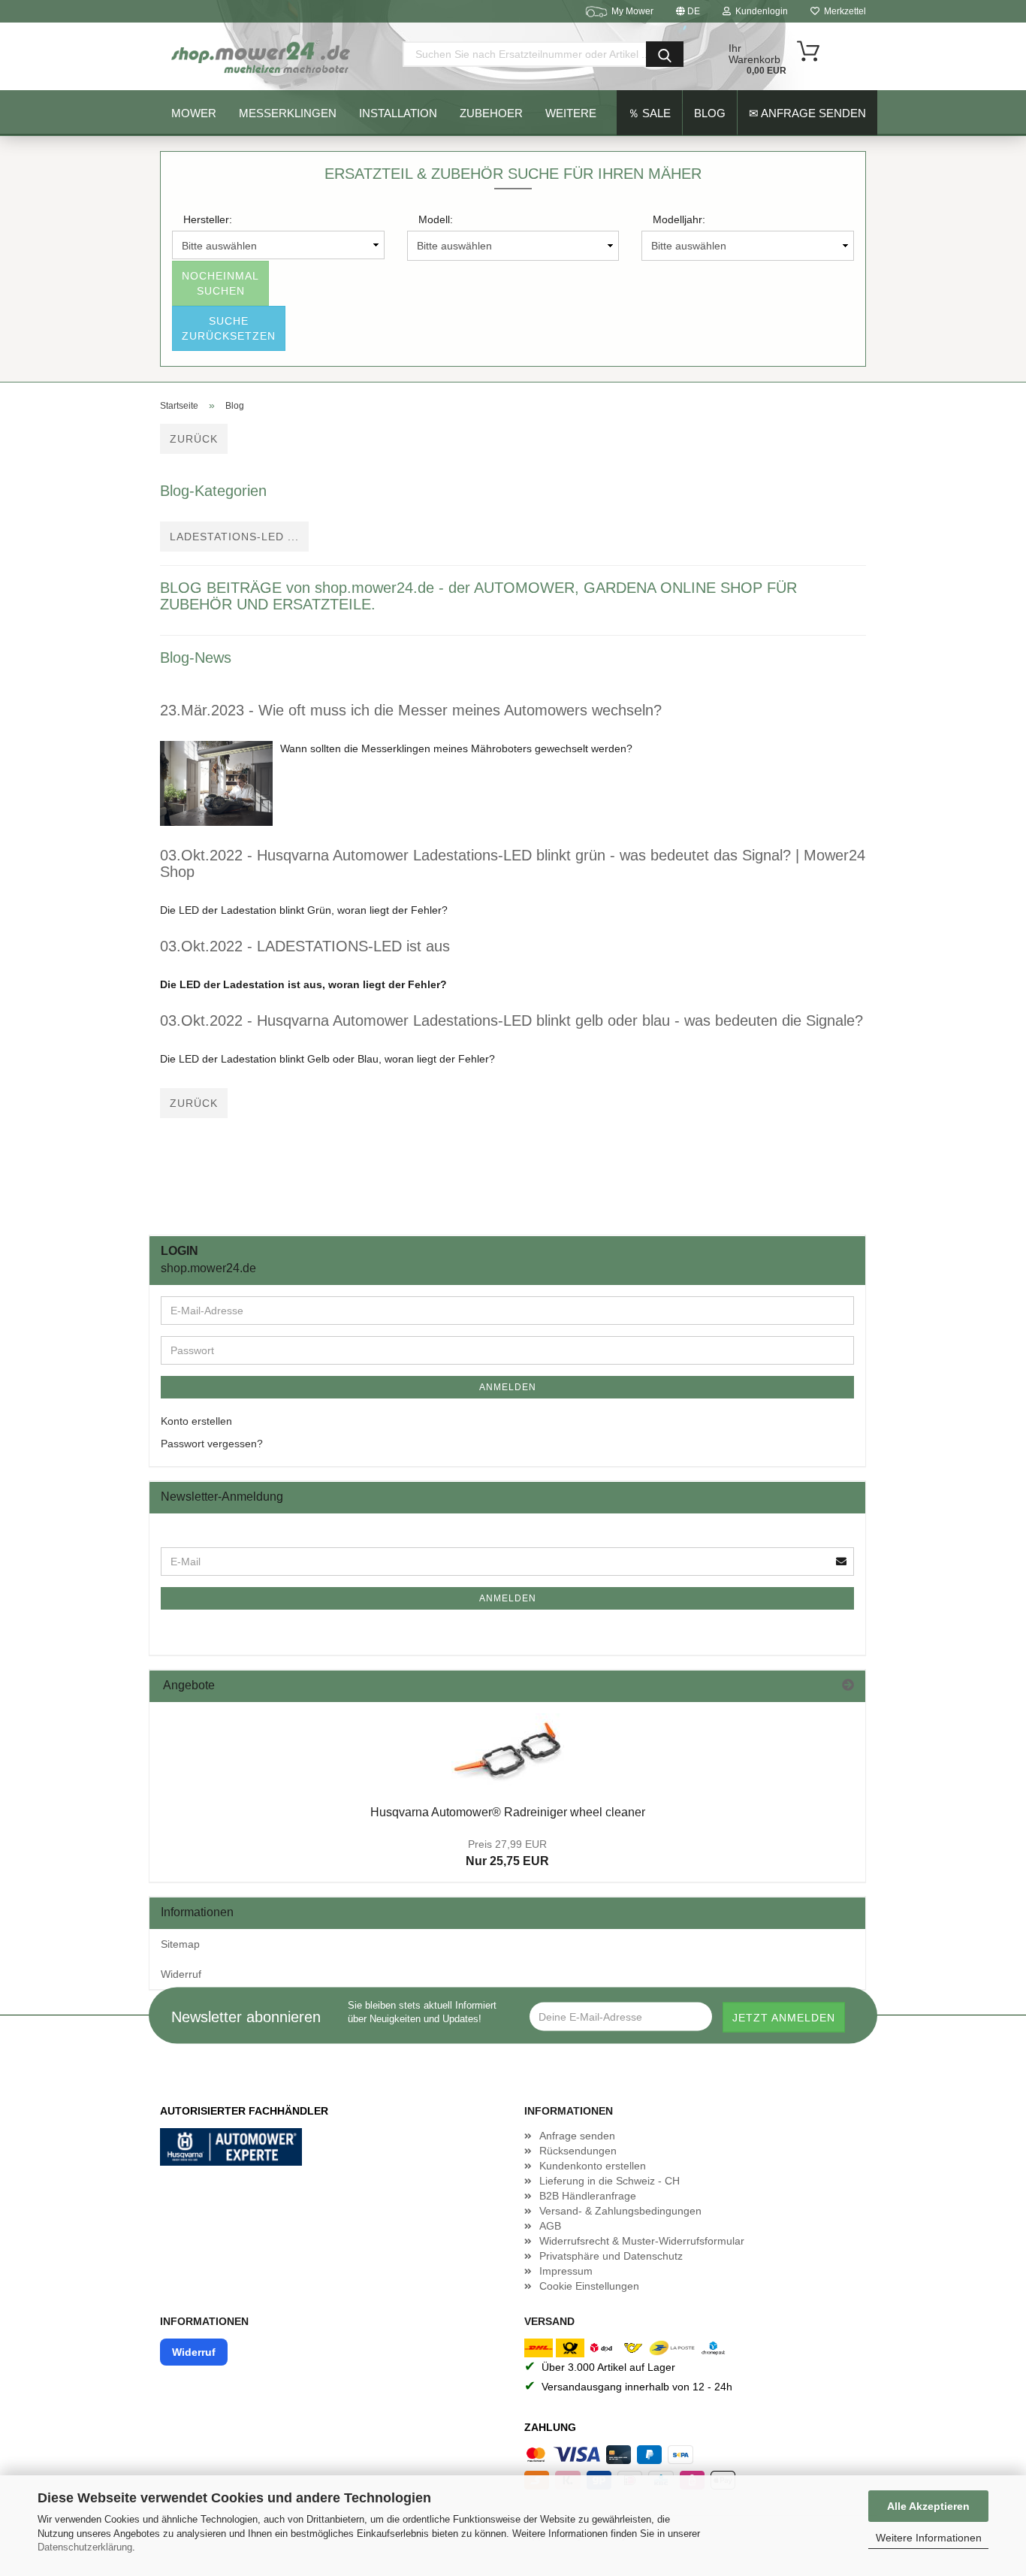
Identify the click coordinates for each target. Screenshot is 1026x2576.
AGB (550, 2226)
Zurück (194, 439)
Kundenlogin (759, 11)
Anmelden (508, 1387)
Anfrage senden (577, 2136)
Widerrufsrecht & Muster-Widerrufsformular (642, 2241)
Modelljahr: (679, 219)
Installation (398, 113)
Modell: (436, 219)
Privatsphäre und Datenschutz (611, 2256)
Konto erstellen (196, 1421)
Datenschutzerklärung (85, 2547)
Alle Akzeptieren (928, 2506)
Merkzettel (843, 11)
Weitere (571, 113)
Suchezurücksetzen (229, 328)
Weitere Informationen (929, 2538)
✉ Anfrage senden (807, 113)
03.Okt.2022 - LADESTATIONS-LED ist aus (305, 946)
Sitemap (180, 1944)
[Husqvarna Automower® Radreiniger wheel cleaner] (508, 1749)
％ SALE (649, 113)
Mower (194, 113)
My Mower (632, 11)
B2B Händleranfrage (588, 2196)
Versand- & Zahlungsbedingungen (620, 2211)
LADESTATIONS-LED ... (234, 537)
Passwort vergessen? (212, 1444)
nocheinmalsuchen (220, 283)
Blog (710, 113)
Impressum (566, 2271)
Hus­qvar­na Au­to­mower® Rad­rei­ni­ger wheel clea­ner (508, 1812)
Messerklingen (288, 113)
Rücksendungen (578, 2151)
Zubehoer (491, 113)
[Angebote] (848, 1686)
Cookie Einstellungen (589, 2286)
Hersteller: (208, 219)
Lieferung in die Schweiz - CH (610, 2181)
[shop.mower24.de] (262, 56)
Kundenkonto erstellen (593, 2166)
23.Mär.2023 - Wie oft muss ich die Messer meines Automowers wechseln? (411, 710)
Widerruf (181, 1974)
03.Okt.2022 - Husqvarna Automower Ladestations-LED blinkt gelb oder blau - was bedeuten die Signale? (511, 1020)
